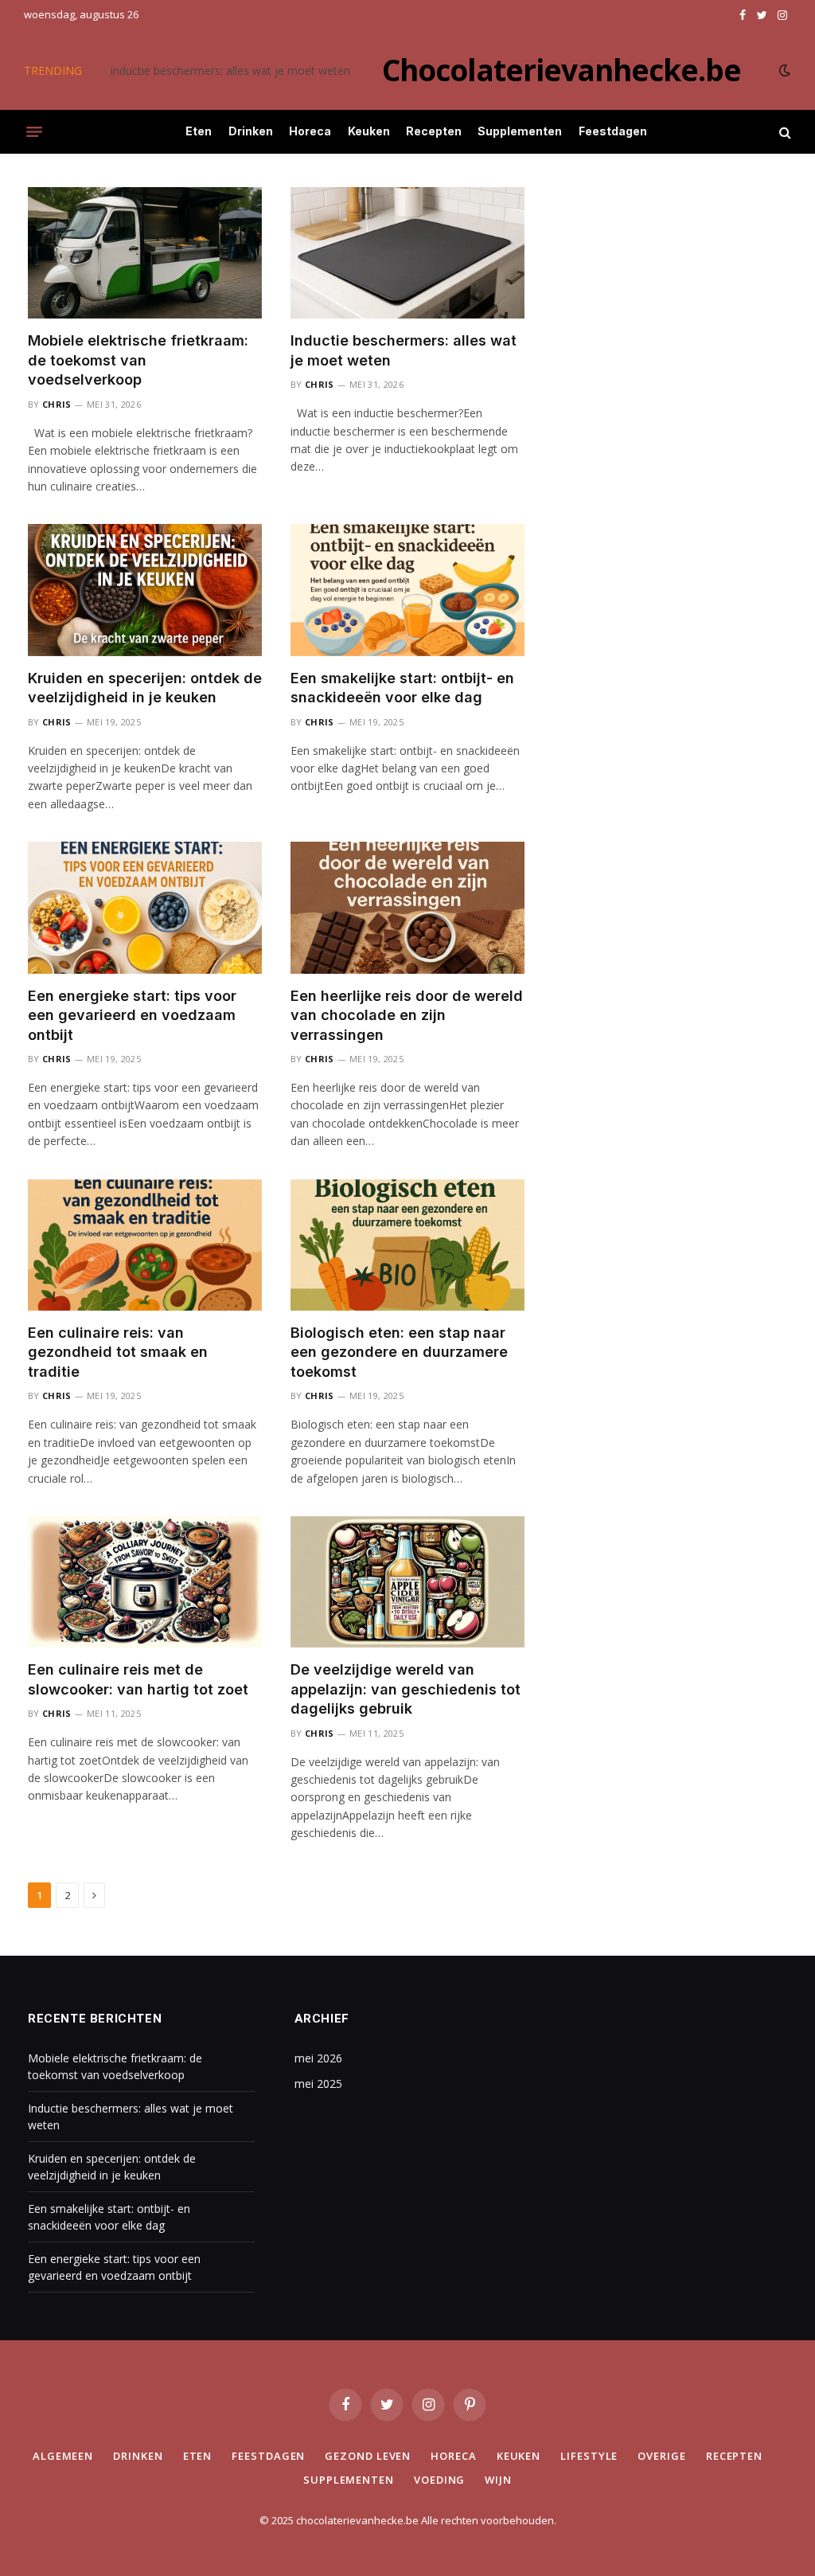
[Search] (784, 132)
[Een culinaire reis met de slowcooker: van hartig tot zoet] (145, 1582)
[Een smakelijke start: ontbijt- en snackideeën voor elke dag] (407, 590)
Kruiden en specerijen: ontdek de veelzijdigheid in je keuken (145, 688)
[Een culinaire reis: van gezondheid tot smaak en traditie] (145, 1245)
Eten (199, 131)
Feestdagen (613, 131)
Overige (661, 2456)
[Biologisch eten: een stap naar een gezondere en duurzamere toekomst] (407, 1245)
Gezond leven (368, 2456)
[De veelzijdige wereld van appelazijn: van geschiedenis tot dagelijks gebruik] (407, 1582)
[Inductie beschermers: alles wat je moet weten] (407, 253)
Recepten (434, 131)
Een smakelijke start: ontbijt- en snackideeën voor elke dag (402, 688)
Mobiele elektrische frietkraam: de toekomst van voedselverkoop (138, 360)
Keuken (369, 131)
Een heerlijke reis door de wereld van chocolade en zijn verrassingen (407, 1015)
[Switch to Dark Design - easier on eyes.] (783, 70)
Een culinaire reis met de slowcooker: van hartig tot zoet (138, 1679)
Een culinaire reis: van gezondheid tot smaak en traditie (118, 1352)
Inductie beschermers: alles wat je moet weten (230, 71)
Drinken (251, 131)
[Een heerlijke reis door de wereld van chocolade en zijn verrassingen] (407, 907)
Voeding (439, 2480)
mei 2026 (318, 2058)
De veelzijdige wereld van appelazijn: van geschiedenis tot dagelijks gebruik (406, 1689)
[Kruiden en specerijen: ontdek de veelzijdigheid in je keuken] (145, 590)
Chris (57, 404)
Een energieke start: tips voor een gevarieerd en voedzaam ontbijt (132, 1015)
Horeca (310, 131)
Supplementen (520, 131)
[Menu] (34, 132)
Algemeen (63, 2456)
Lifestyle (589, 2456)
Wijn (498, 2480)
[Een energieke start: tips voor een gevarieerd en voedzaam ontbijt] (145, 907)
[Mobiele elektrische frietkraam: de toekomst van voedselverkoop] (145, 253)
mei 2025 (318, 2083)
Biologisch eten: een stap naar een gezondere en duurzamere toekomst (399, 1352)
